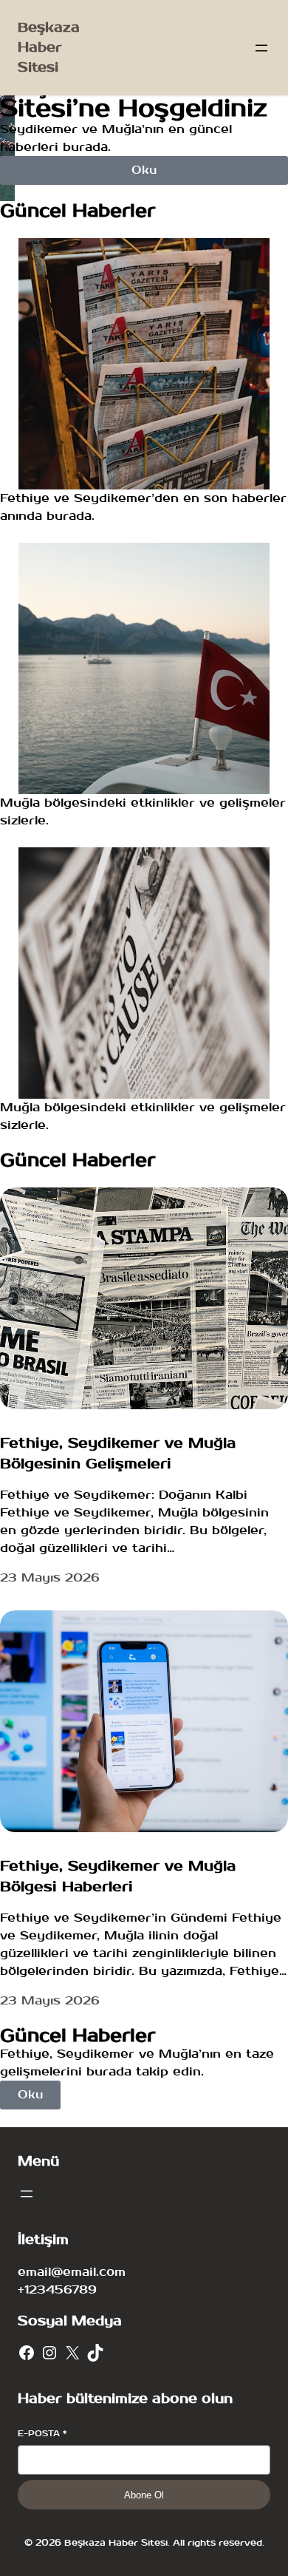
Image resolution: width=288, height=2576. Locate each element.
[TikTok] (95, 2353)
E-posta (42, 2434)
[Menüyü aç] (261, 48)
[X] (72, 2353)
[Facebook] (27, 2353)
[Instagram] (49, 2353)
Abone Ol (144, 2495)
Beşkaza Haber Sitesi (49, 48)
